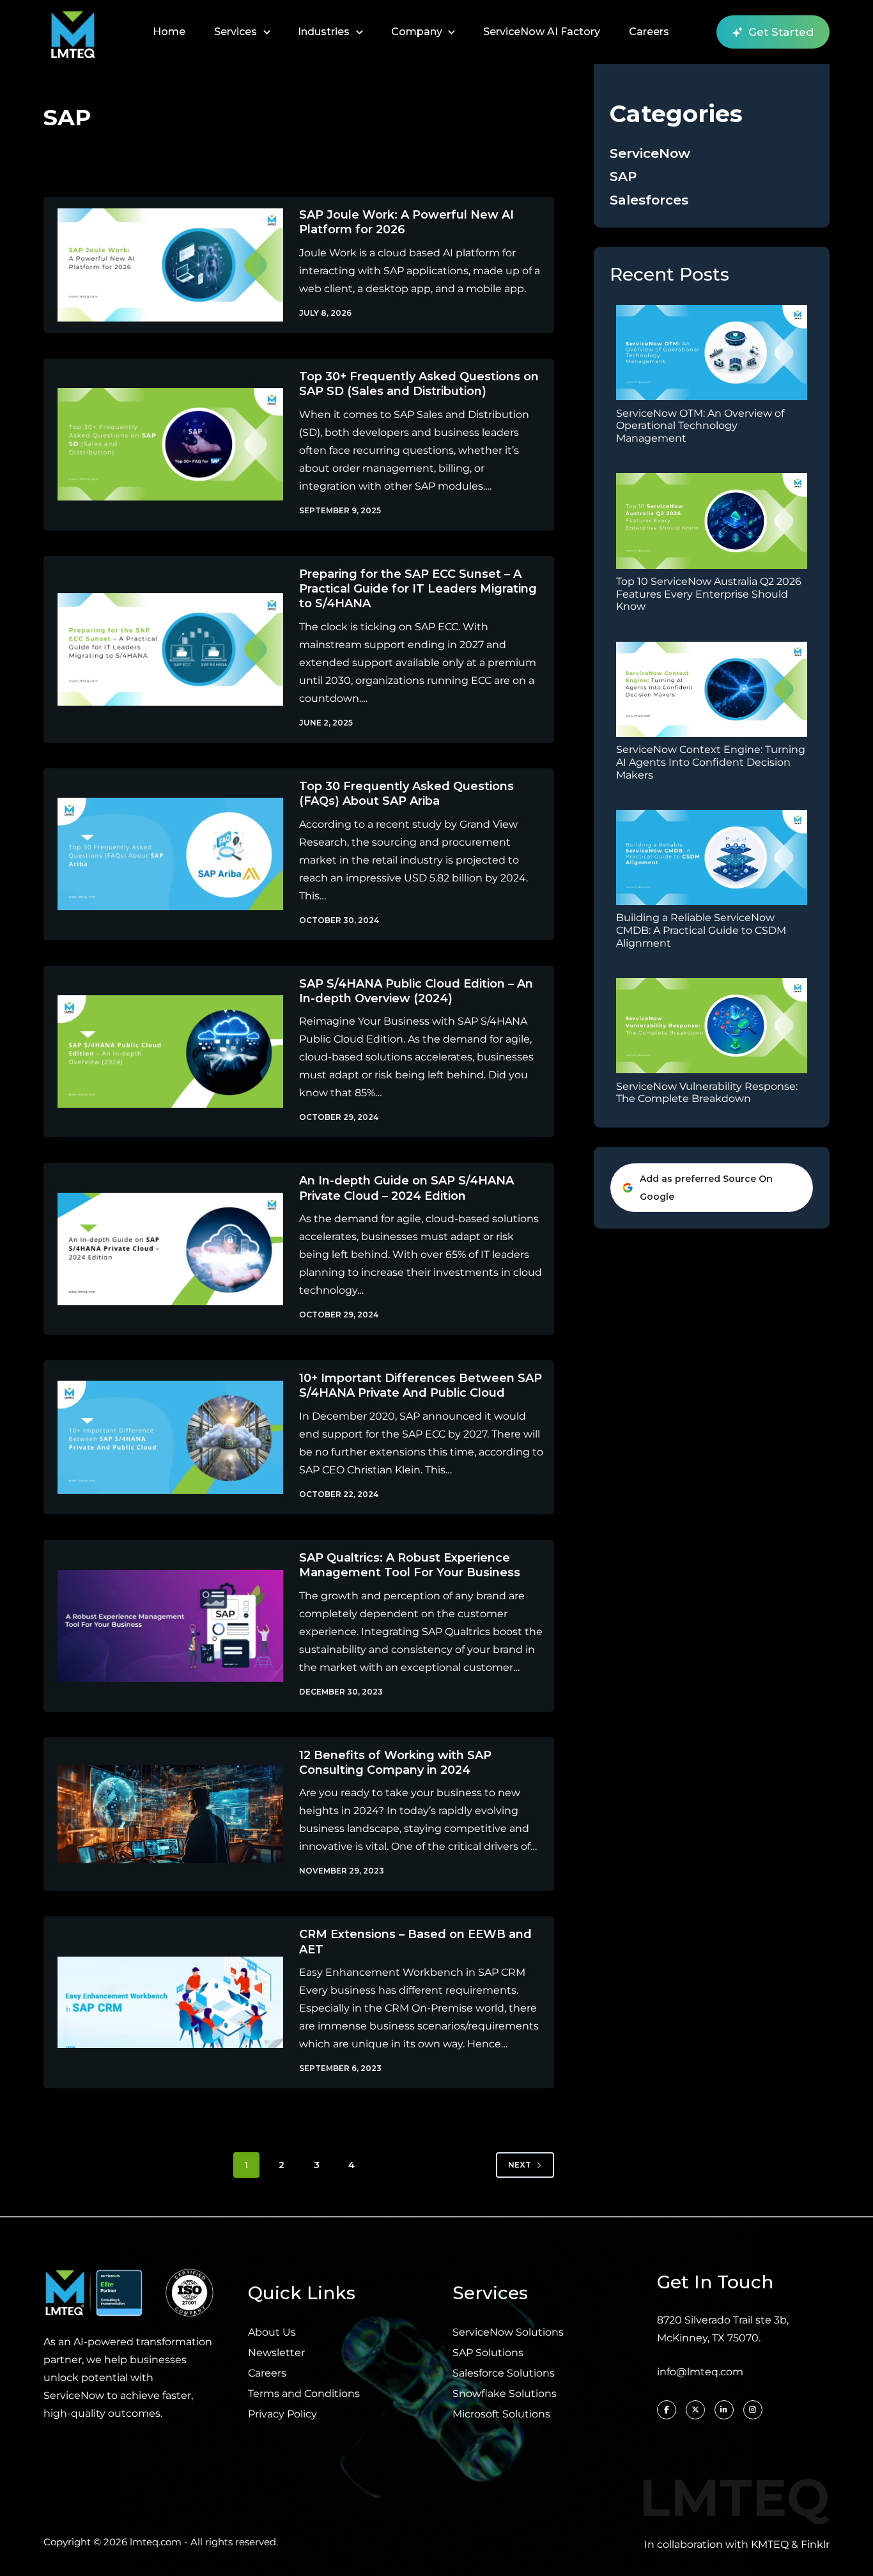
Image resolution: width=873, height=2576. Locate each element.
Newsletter (276, 2353)
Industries (324, 32)
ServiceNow (650, 152)
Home (169, 32)
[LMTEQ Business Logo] (73, 32)
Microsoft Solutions (501, 2414)
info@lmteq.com (700, 2372)
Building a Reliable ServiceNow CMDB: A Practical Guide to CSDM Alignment (701, 930)
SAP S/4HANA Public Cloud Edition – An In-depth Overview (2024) (416, 991)
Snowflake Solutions (505, 2394)
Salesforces (649, 199)
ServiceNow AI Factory (542, 32)
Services (236, 32)
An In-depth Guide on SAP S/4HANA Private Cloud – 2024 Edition (406, 1188)
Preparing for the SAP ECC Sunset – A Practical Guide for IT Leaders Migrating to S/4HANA (418, 589)
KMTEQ (770, 2544)
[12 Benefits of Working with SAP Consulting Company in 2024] (161, 1814)
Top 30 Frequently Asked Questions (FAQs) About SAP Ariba (406, 794)
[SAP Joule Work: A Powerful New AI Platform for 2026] (161, 265)
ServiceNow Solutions (508, 2332)
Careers (649, 32)
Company (417, 32)
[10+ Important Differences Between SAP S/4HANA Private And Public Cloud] (161, 1437)
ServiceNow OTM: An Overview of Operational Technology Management (700, 425)
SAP (623, 176)
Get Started (781, 32)
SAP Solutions (488, 2353)
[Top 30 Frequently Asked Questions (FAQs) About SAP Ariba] (161, 854)
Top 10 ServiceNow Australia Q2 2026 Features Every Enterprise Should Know (709, 594)
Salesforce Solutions (504, 2373)
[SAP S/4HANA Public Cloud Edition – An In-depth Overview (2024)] (161, 1052)
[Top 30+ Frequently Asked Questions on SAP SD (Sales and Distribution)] (161, 445)
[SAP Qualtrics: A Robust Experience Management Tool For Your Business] (161, 1626)
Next (520, 2165)
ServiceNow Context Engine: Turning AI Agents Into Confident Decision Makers (711, 762)
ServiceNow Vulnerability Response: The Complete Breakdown (707, 1092)
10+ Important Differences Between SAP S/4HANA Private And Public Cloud (421, 1385)
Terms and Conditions (304, 2394)
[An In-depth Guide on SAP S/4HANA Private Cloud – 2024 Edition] (161, 1249)
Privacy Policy (282, 2414)
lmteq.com (156, 2542)
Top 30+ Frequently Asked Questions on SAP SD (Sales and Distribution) (419, 384)
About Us (272, 2332)
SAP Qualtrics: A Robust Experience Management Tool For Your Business (410, 1565)
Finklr (815, 2544)
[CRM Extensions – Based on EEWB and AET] (161, 2002)
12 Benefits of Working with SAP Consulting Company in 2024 (395, 1763)
